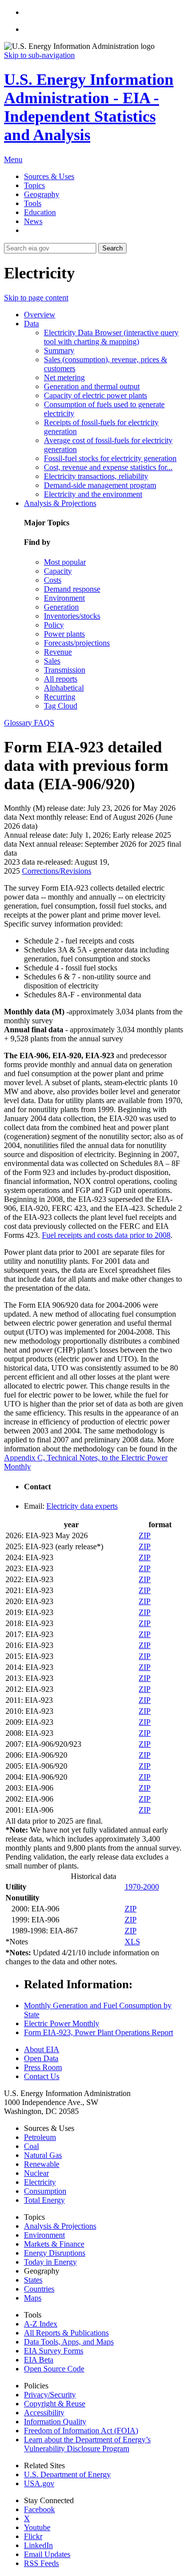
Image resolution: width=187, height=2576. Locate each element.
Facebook (39, 2509)
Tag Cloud (61, 706)
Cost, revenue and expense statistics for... (108, 467)
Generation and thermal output (92, 386)
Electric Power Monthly (62, 2023)
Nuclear (36, 2173)
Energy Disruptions (55, 2253)
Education (40, 212)
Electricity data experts (82, 1506)
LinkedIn (38, 2545)
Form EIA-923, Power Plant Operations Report (98, 2032)
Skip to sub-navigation (39, 55)
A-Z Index (41, 2324)
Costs (53, 580)
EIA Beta (39, 2360)
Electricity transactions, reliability (96, 476)
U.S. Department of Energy (67, 2474)
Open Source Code (54, 2369)
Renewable (42, 2164)
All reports (61, 679)
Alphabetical (64, 688)
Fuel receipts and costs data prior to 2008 (106, 1235)
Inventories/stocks (72, 616)
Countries (39, 2289)
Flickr (33, 2536)
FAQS (44, 723)
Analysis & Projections (60, 503)
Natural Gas (43, 2155)
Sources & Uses (49, 176)
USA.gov (39, 2483)
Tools (33, 203)
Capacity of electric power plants (95, 395)
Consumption (45, 2191)
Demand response (72, 589)
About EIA (42, 2049)
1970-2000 (142, 1887)
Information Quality (55, 2422)
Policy (54, 625)
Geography (42, 194)
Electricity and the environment (93, 494)
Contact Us (42, 2076)
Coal (31, 2146)
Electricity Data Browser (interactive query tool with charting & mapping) (111, 337)
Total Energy (44, 2200)
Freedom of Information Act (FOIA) (81, 2431)
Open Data (41, 2058)
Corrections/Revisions (57, 871)
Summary (59, 351)
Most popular (65, 562)
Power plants (64, 634)
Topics (34, 185)
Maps (33, 2298)
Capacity (58, 571)
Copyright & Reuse (55, 2404)
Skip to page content (36, 298)
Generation (61, 607)
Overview (40, 315)
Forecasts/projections (77, 643)
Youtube (37, 2527)
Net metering (64, 377)
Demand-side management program (100, 485)
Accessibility (44, 2413)
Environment (64, 598)
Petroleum (40, 2137)
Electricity (40, 2182)
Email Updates (47, 2554)
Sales (52, 661)
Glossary (19, 723)
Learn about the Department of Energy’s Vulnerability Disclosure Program (87, 2444)
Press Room (43, 2067)
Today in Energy (50, 2262)
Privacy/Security (50, 2395)
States (33, 2280)
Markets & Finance (54, 2244)
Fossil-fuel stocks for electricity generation (110, 458)
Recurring (60, 697)
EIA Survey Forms (54, 2351)
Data (31, 324)
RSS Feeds (41, 2563)
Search (112, 248)
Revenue (58, 652)
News (33, 221)
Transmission (65, 670)
